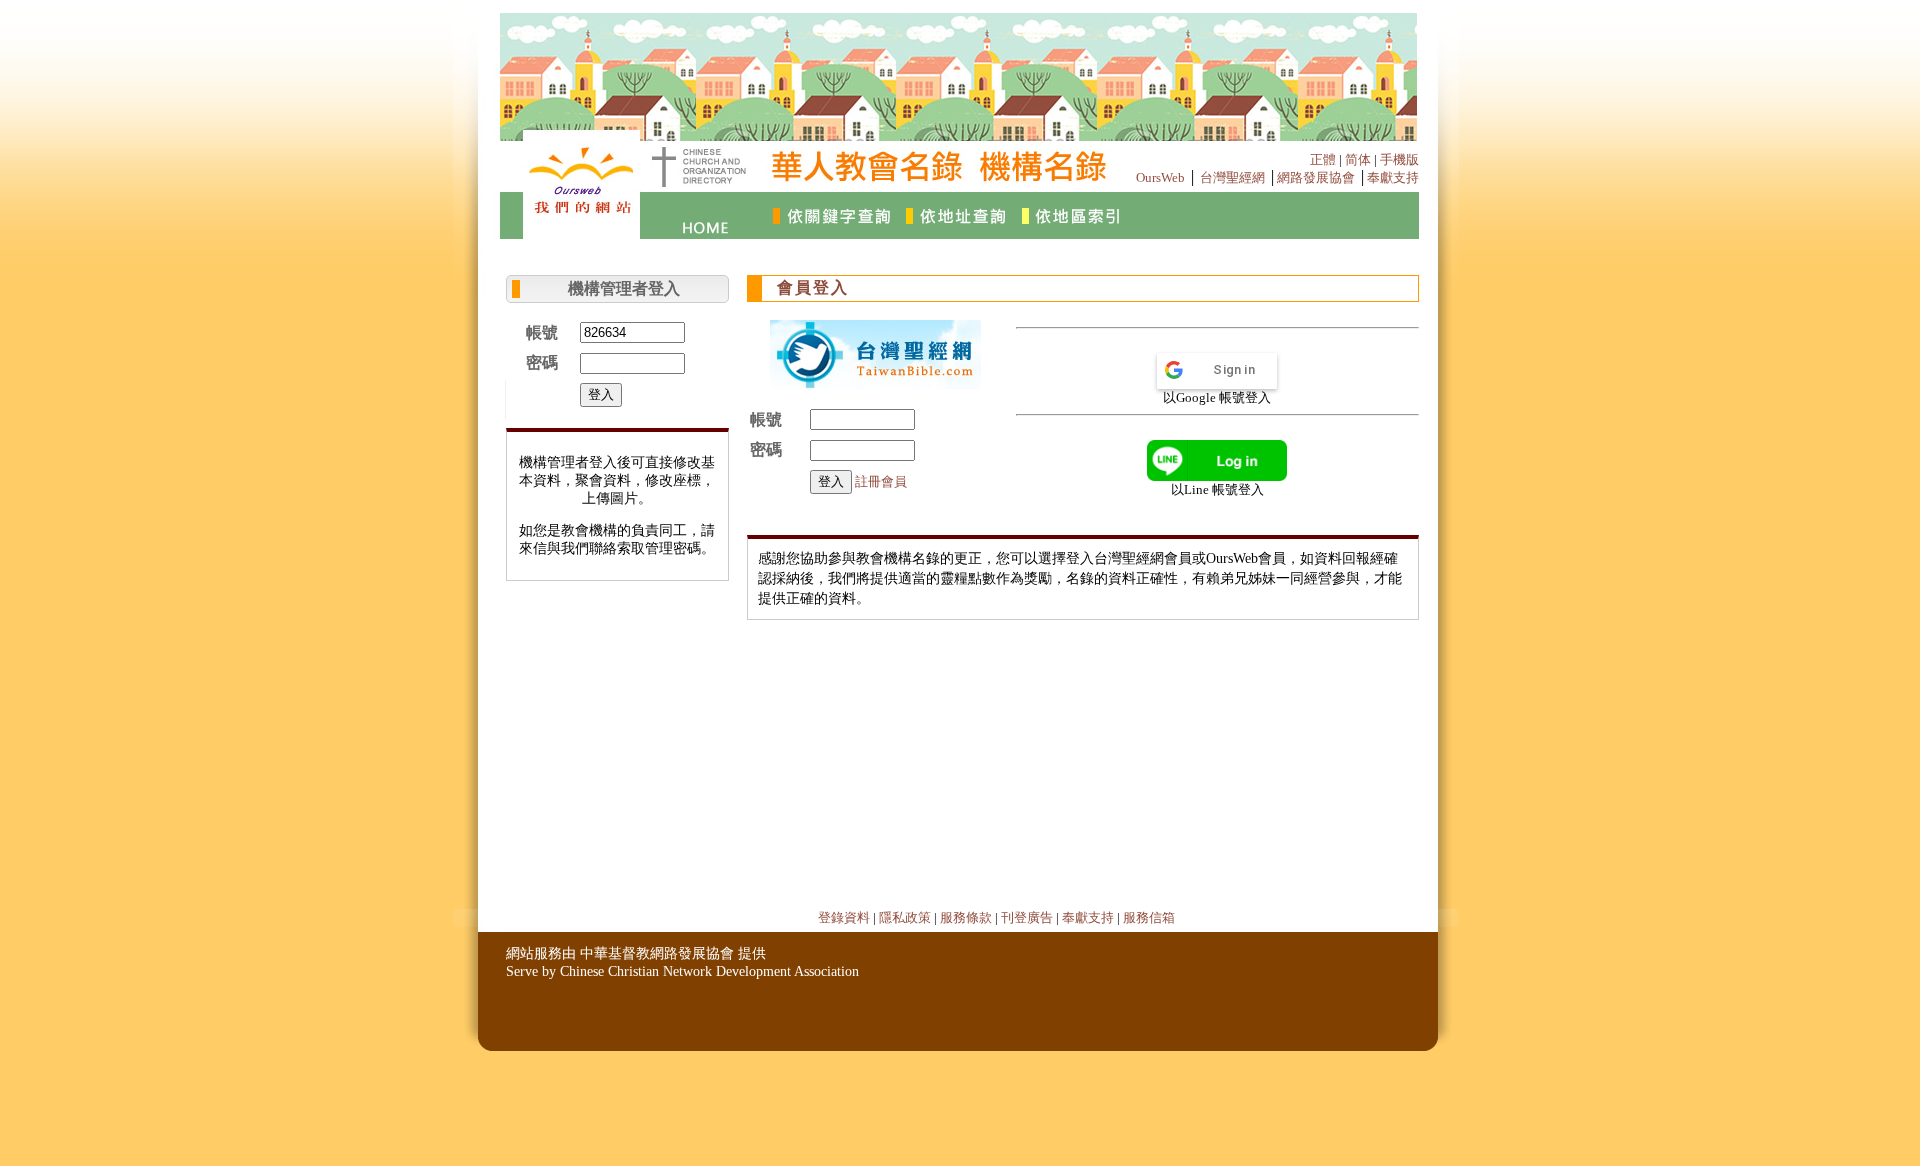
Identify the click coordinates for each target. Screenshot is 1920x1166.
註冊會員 (881, 481)
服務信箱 (1149, 917)
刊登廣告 (1027, 917)
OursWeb (1160, 177)
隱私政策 (905, 917)
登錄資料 (844, 917)
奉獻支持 (1393, 177)
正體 (1323, 159)
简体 (1358, 159)
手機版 (1399, 159)
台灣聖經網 (1232, 177)
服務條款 (966, 917)
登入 (601, 394)
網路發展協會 (1316, 177)
